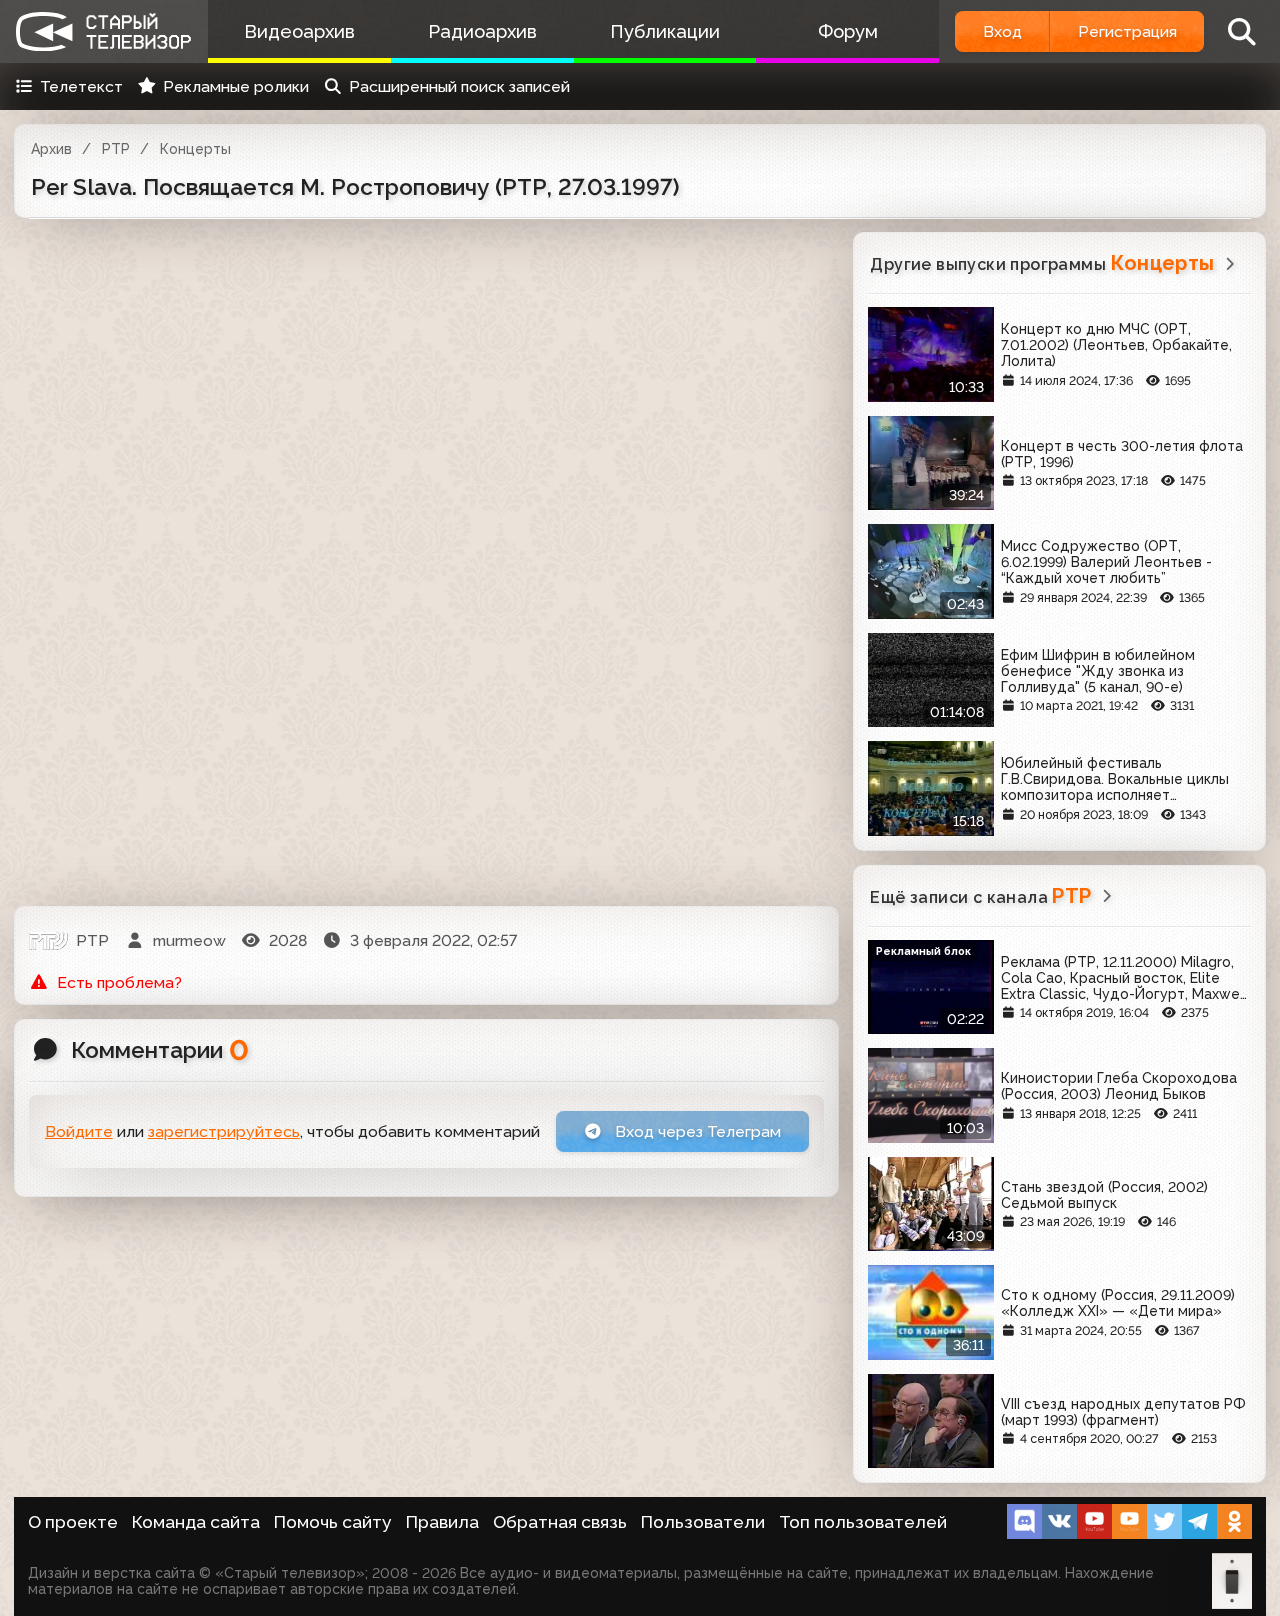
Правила (442, 1522)
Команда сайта (196, 1522)
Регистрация (1127, 31)
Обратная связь (560, 1522)
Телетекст (81, 86)
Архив (51, 149)
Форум (848, 31)
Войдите (79, 1131)
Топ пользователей (863, 1522)
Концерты (195, 149)
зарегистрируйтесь (224, 1131)
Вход (1002, 31)
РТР (116, 149)
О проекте (73, 1522)
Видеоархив (299, 31)
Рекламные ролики (236, 86)
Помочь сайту (333, 1522)
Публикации (665, 31)
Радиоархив (482, 31)
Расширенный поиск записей (459, 86)
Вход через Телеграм (696, 1131)
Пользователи (703, 1522)
